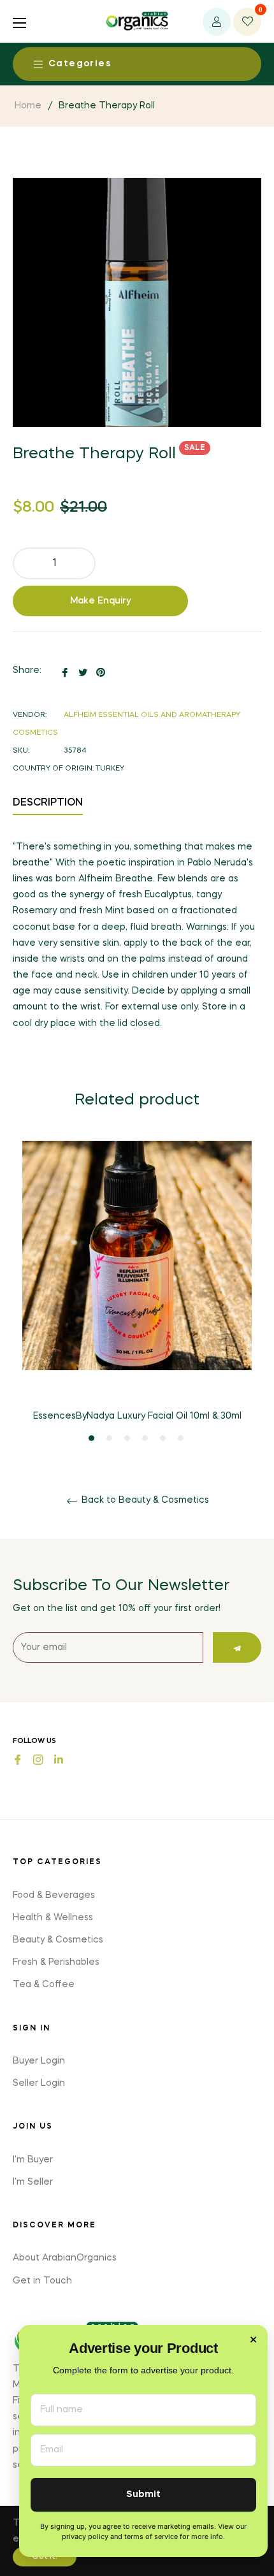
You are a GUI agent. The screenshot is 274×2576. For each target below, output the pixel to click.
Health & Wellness (53, 1918)
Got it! (45, 2557)
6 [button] (181, 1438)
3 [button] (127, 1438)
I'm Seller (33, 2182)
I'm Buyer (33, 2160)
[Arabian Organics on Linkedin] (59, 1759)
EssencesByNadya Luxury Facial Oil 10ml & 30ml (137, 1416)
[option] (137, 1292)
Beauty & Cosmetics (58, 1940)
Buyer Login (39, 2061)
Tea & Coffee (44, 1985)
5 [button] (163, 1438)
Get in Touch (42, 2281)
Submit (143, 2495)
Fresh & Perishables (56, 1962)
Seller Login (39, 2083)
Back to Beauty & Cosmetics (144, 1500)
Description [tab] (48, 803)
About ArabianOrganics (65, 2258)
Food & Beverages (54, 1895)
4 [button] (145, 1438)
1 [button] (91, 1438)
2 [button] (109, 1438)
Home (28, 106)
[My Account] (217, 22)
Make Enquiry (101, 601)
